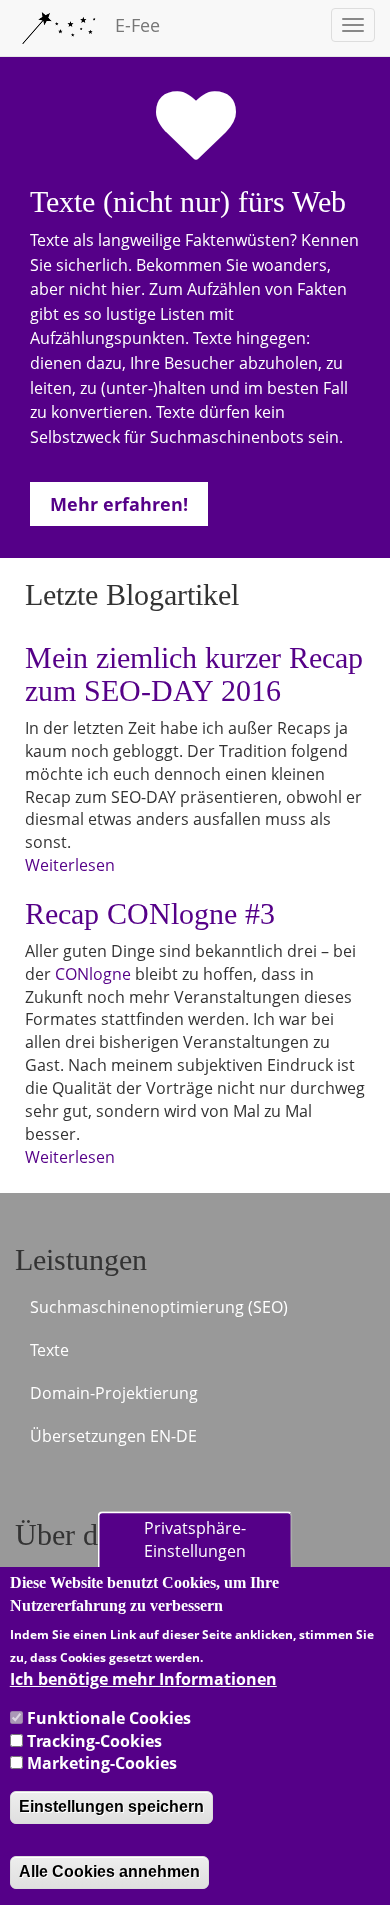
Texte (49, 1350)
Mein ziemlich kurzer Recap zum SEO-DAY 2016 (194, 674)
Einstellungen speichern (111, 1806)
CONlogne (93, 974)
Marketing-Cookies (102, 1763)
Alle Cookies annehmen (109, 1871)
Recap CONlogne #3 (150, 913)
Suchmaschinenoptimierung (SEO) (159, 1307)
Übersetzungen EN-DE (113, 1436)
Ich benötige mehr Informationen (143, 1679)
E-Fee (137, 25)
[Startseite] (57, 28)
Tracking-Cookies (94, 1741)
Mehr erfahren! (119, 504)
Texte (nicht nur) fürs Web (188, 201)
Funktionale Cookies (109, 1718)
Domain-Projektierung (114, 1393)
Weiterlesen (70, 865)
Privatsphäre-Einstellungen (195, 1540)
